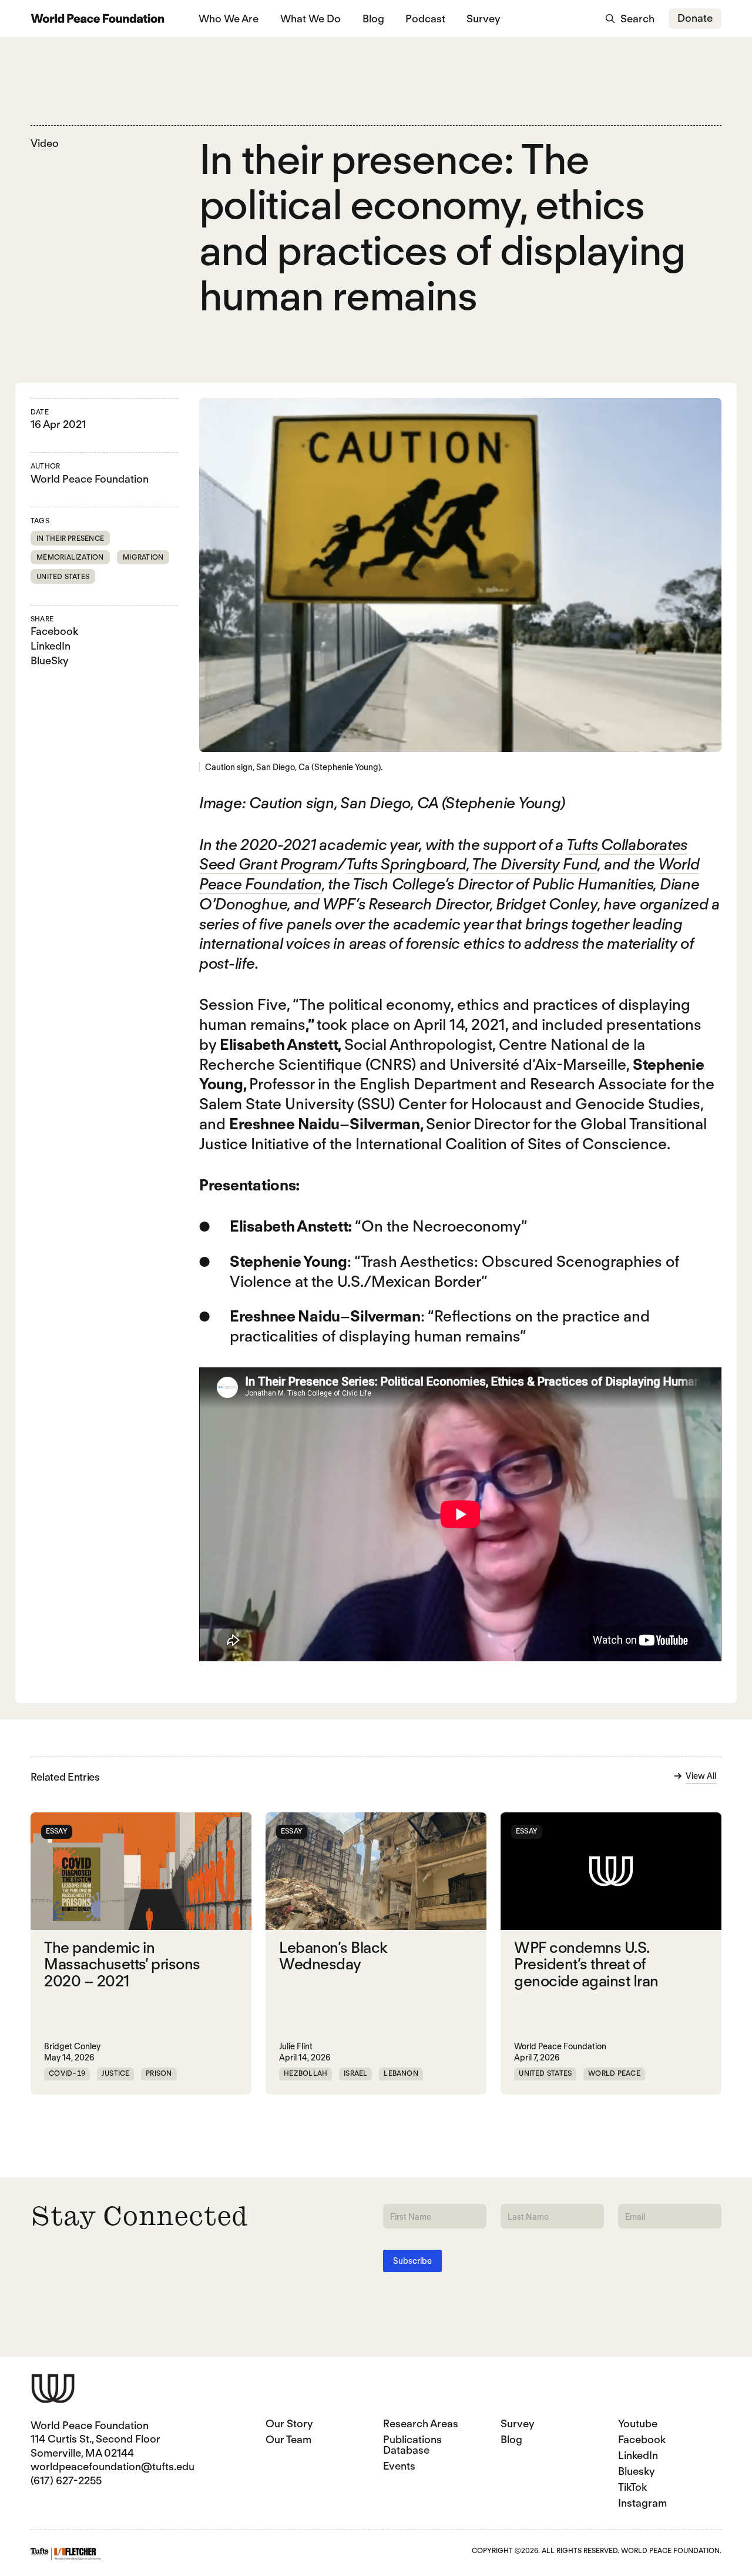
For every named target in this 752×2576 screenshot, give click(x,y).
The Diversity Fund (535, 864)
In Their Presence (70, 538)
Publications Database (412, 2445)
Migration (143, 557)
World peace (614, 2073)
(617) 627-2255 (66, 2480)
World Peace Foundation (90, 479)
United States (63, 576)
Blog (373, 19)
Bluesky (637, 2471)
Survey (484, 19)
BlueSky (50, 660)
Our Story (289, 2423)
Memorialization (70, 557)
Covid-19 (67, 2073)
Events (399, 2466)
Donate (695, 18)
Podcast (425, 19)
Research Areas (421, 2423)
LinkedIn (51, 646)
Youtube (638, 2423)
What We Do (310, 19)
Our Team (288, 2439)
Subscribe (412, 2261)
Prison (159, 2073)
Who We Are (229, 19)
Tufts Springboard (406, 864)
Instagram (642, 2503)
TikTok (632, 2487)
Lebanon (401, 2073)
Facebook (54, 631)
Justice (116, 2073)
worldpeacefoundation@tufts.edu (113, 2466)
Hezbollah (305, 2073)
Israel (355, 2073)
